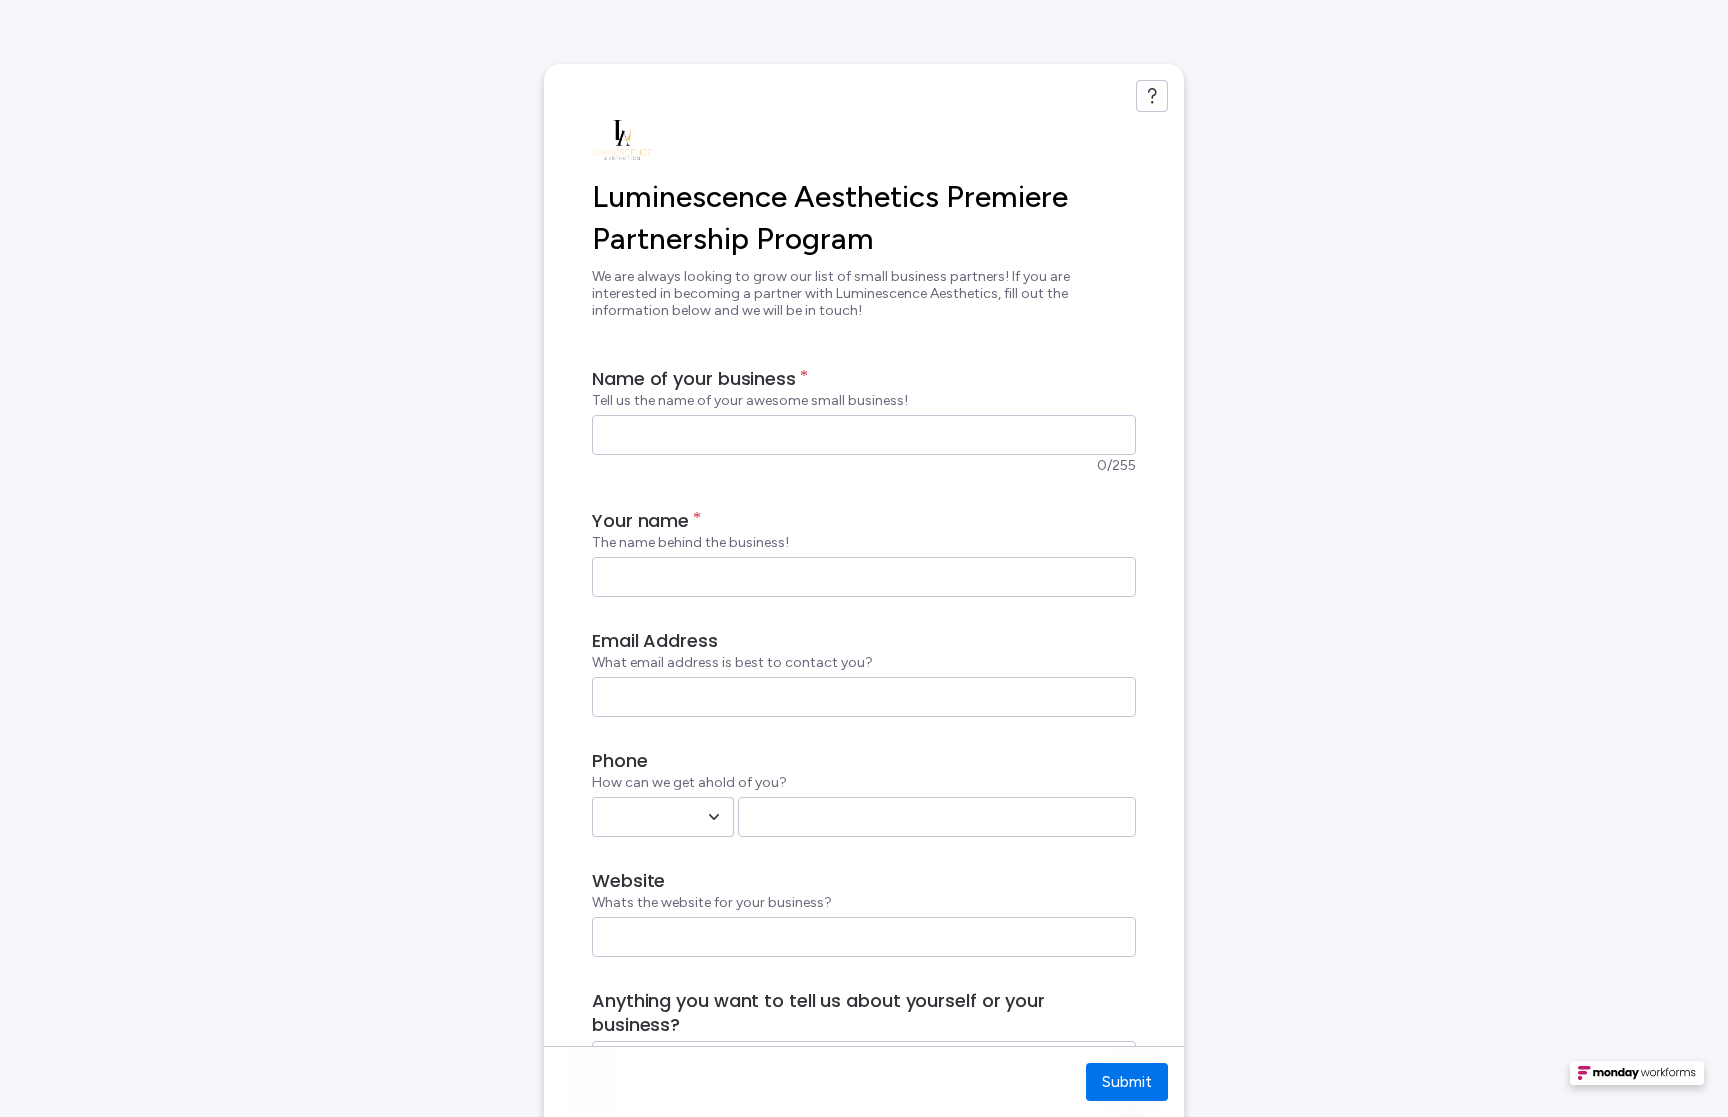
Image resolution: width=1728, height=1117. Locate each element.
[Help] (1152, 96)
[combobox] (641, 817)
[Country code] (714, 817)
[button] (1637, 1079)
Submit (1127, 1081)
